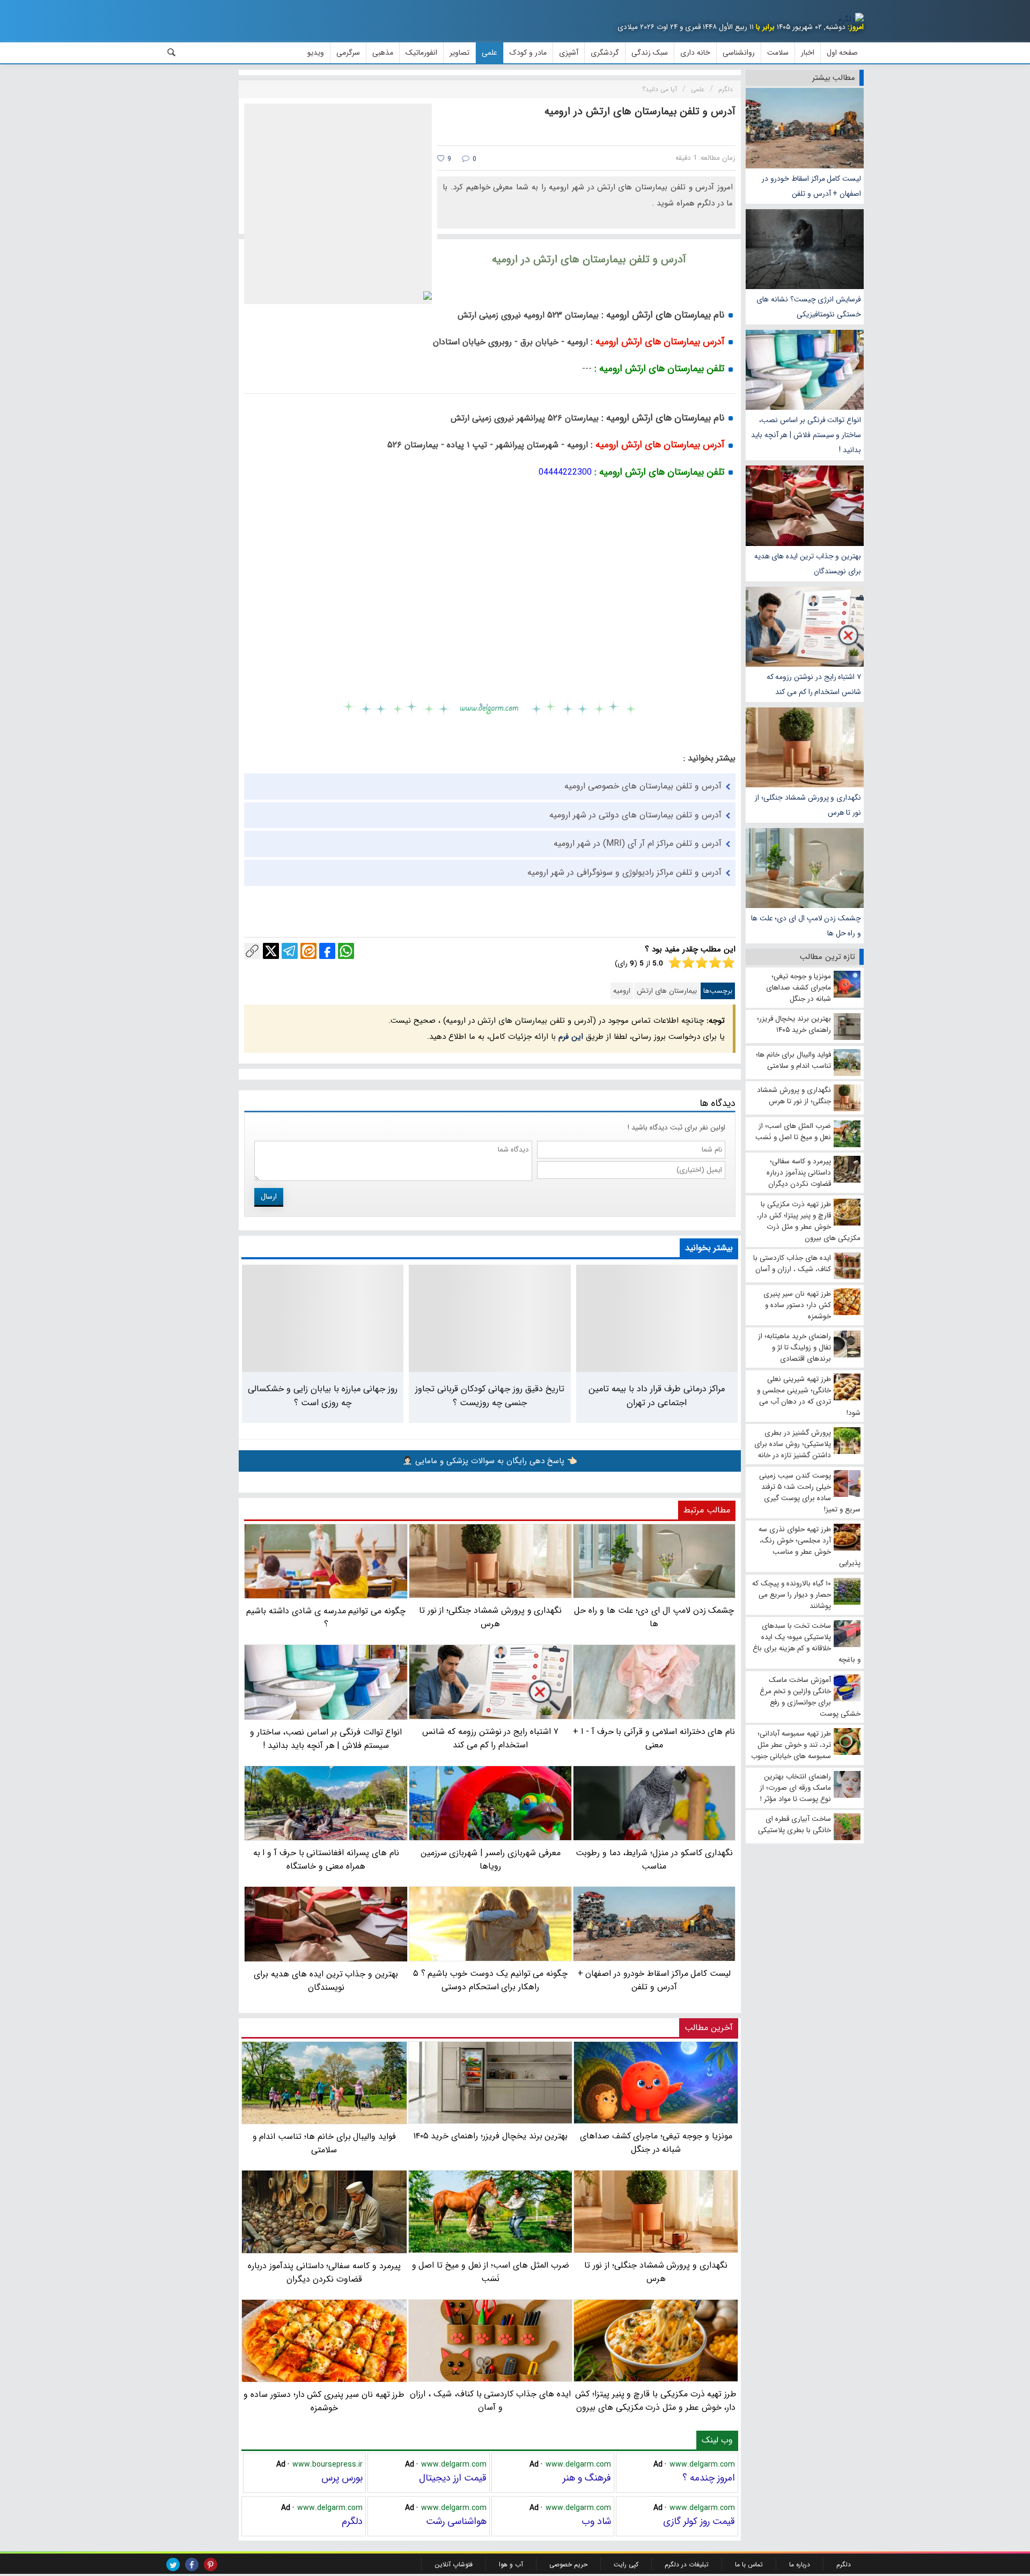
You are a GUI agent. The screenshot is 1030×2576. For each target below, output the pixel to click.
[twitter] (173, 2564)
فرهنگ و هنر (587, 2478)
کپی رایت (626, 2564)
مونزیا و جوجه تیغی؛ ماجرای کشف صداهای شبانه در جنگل (656, 2143)
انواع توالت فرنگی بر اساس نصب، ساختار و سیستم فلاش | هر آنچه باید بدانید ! (806, 435)
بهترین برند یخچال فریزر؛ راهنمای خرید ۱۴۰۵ (491, 2136)
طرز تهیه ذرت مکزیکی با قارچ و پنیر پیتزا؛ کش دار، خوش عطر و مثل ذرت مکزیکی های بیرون (656, 2401)
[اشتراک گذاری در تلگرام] (290, 951)
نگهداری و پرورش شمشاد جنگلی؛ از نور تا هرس (808, 805)
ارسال (269, 1197)
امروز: (856, 27)
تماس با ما (749, 2564)
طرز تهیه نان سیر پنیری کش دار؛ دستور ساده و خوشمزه (324, 2401)
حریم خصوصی (568, 2564)
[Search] (172, 53)
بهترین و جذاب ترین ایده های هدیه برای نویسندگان (808, 564)
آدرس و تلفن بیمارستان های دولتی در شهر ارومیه (635, 815)
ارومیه (622, 991)
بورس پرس (342, 2478)
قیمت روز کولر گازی (699, 2521)
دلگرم (352, 2521)
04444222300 (565, 472)
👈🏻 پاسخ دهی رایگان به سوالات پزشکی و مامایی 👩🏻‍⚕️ (490, 1461)
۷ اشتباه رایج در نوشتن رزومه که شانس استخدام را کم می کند (814, 684)
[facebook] (192, 2564)
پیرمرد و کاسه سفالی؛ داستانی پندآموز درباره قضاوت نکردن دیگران (324, 2272)
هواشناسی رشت (456, 2521)
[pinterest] (211, 2564)
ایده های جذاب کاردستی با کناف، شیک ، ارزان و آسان (490, 2401)
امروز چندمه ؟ (709, 2478)
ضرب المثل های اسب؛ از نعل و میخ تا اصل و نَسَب (491, 2272)
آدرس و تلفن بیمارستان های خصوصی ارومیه (643, 786)
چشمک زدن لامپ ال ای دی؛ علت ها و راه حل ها (806, 926)
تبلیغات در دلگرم (687, 2564)
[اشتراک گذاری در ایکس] (271, 951)
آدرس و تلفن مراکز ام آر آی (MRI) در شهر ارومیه (638, 843)
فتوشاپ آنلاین (454, 2564)
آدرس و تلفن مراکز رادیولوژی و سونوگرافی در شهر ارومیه (624, 872)
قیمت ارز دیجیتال (453, 2478)
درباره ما (800, 2564)
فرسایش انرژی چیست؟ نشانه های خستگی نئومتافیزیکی (809, 307)
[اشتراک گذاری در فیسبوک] (327, 951)
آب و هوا (511, 2564)
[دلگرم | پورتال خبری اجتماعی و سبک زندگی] (851, 19)
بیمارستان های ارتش (667, 991)
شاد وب (596, 2521)
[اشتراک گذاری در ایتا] (308, 951)
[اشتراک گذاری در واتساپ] (346, 951)
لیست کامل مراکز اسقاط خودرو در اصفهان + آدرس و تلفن (811, 186)
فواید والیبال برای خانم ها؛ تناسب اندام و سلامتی (325, 2143)
